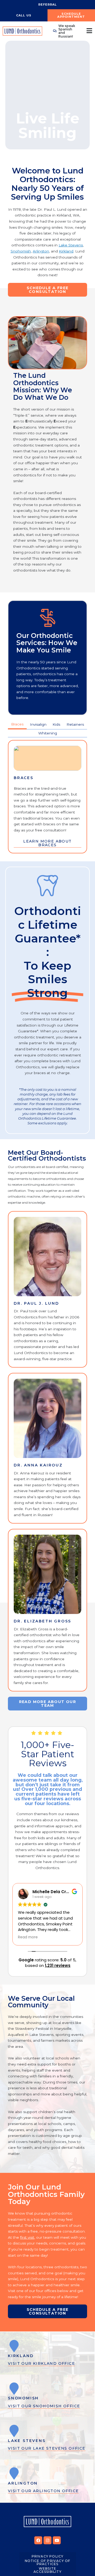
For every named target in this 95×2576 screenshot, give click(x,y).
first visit (27, 2237)
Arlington (41, 251)
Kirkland (66, 251)
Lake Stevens (71, 245)
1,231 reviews (58, 1965)
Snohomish (21, 251)
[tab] (17, 725)
